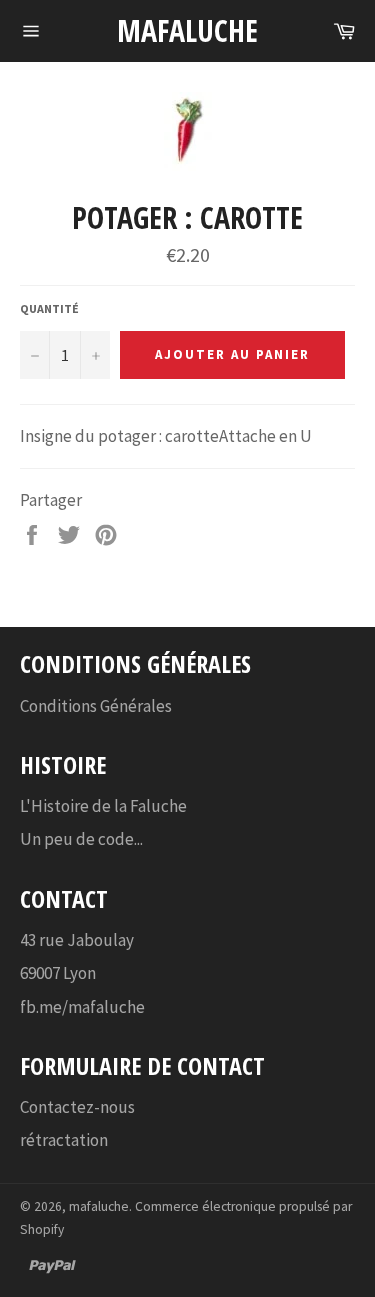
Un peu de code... (81, 839)
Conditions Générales (96, 706)
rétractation (64, 1140)
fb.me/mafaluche (82, 1007)
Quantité (49, 308)
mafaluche (187, 30)
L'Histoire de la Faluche (103, 806)
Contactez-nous (77, 1107)
